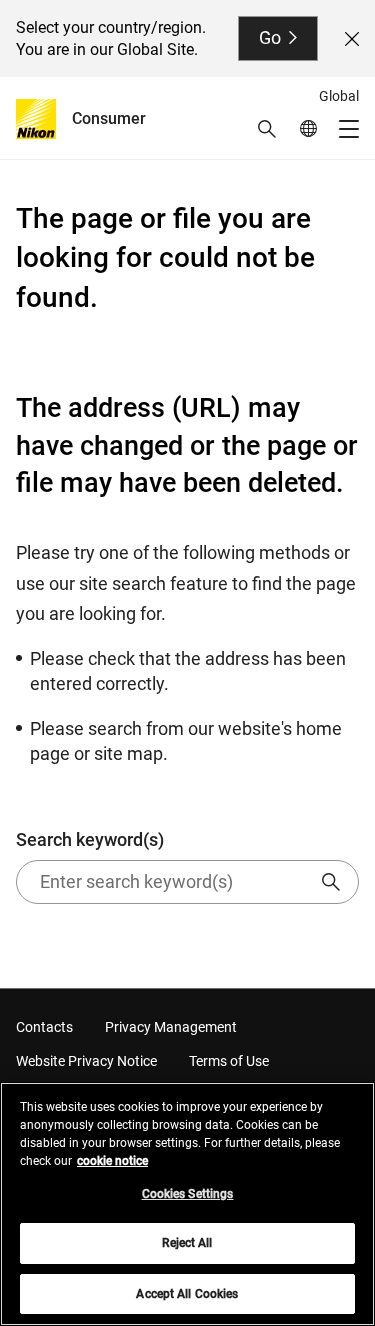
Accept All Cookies (187, 1294)
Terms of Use (229, 1061)
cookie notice (112, 1161)
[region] (187, 1204)
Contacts (44, 1027)
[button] (267, 129)
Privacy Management (171, 1027)
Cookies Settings (188, 1194)
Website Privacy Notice (86, 1061)
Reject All (187, 1243)
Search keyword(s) (90, 839)
